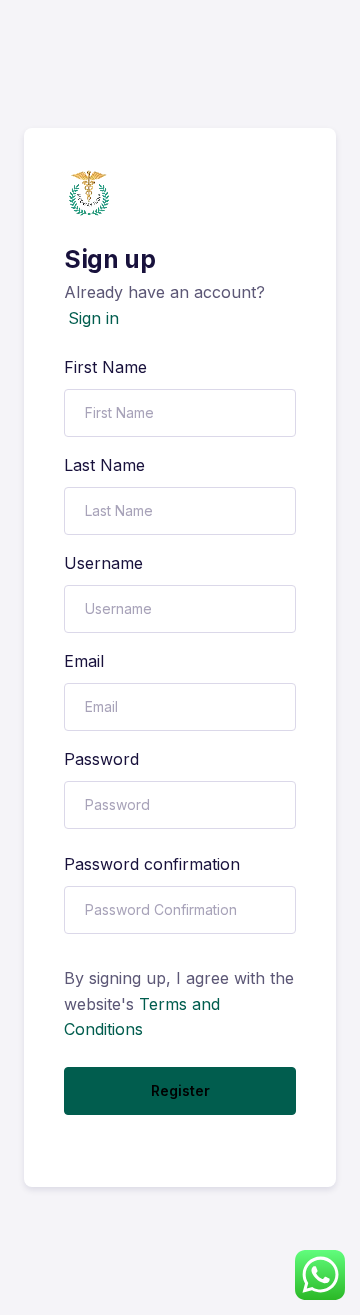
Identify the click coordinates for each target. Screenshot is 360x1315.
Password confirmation (152, 864)
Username (103, 563)
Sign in (93, 318)
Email (84, 661)
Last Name (104, 465)
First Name (105, 367)
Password (101, 759)
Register (180, 1090)
